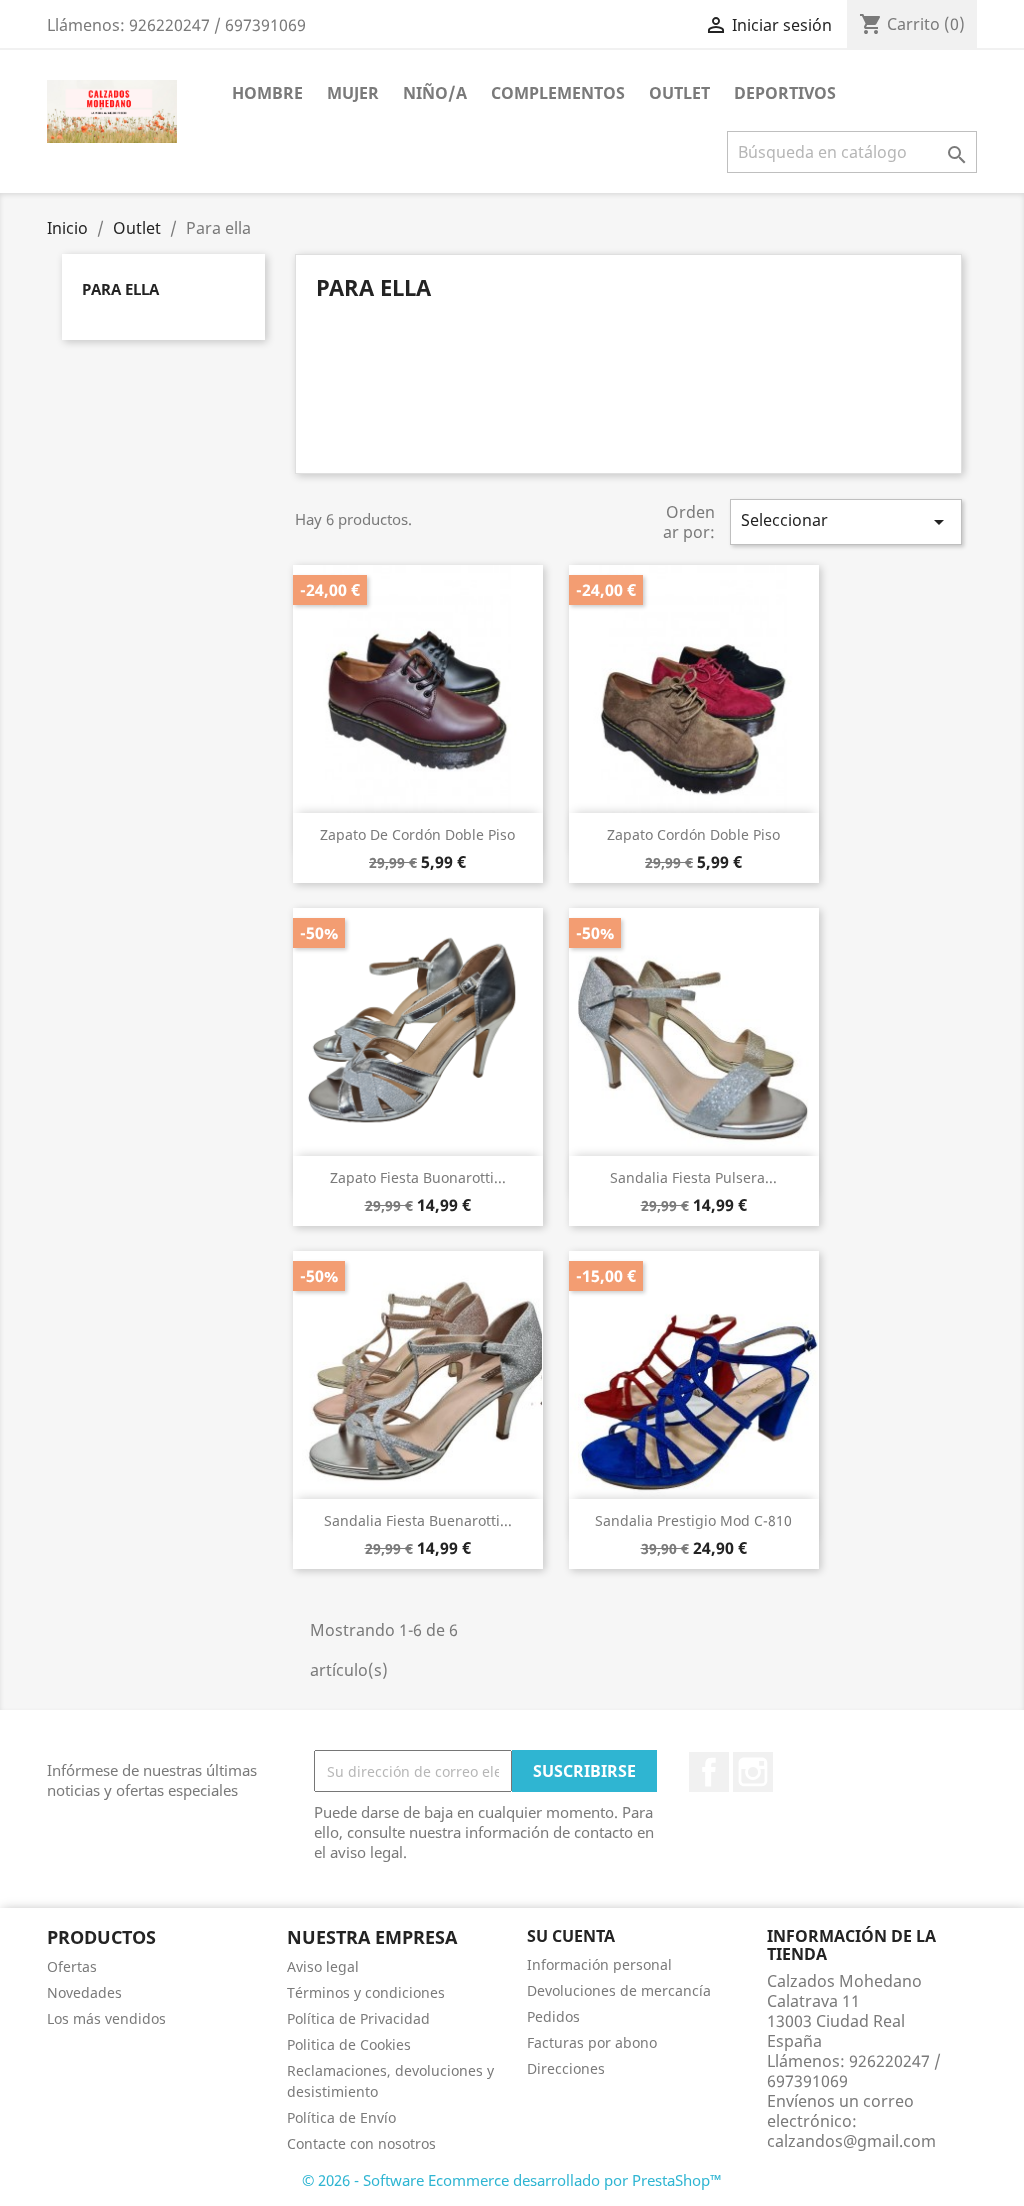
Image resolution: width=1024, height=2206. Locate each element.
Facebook (709, 1772)
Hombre (267, 93)
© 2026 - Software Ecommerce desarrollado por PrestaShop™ (512, 2180)
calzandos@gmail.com (851, 2141)
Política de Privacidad (358, 2018)
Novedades (84, 1992)
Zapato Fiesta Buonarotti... (418, 1177)
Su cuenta (571, 1936)
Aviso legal (323, 1966)
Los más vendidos (106, 2018)
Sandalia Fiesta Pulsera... (693, 1177)
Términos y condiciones (366, 1992)
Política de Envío (341, 2117)
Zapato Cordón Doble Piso (693, 834)
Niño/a (435, 93)
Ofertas (72, 1966)
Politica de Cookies (349, 2044)
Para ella (120, 289)
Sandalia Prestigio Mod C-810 (693, 1520)
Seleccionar (846, 521)
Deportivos (785, 93)
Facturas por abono (592, 2042)
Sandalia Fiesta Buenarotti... (418, 1520)
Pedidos (553, 2016)
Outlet (679, 93)
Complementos (558, 93)
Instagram (753, 1772)
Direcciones (566, 2068)
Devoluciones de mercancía (619, 1990)
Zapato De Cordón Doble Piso (417, 834)
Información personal (599, 1964)
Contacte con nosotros (361, 2143)
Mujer (353, 93)
